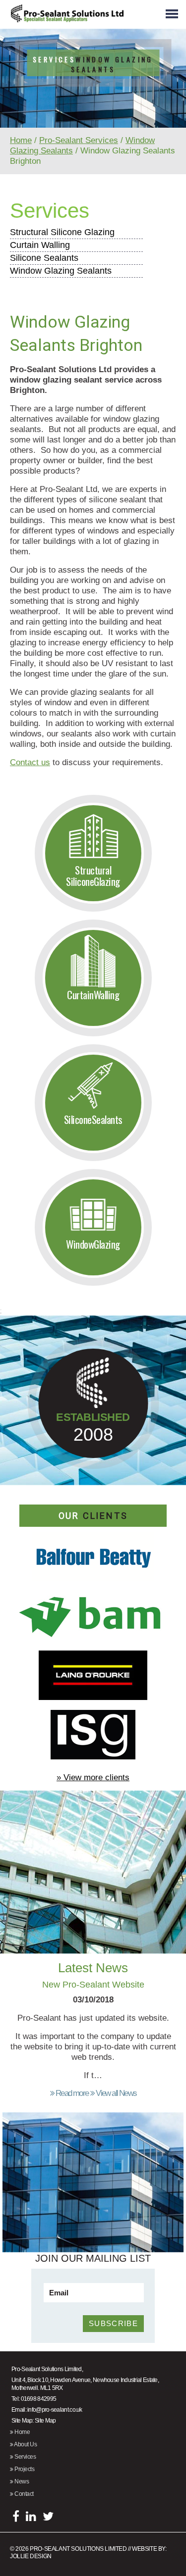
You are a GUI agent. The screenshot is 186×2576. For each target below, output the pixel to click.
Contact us (30, 762)
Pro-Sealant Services (79, 140)
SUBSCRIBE (113, 2323)
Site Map (45, 2421)
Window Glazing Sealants (61, 271)
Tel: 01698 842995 (34, 2399)
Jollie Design (31, 2556)
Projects (24, 2469)
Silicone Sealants (44, 258)
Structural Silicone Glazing (62, 232)
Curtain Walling (40, 245)
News (21, 2481)
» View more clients (93, 1777)
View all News (115, 2093)
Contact (24, 2494)
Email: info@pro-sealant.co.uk (47, 2410)
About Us (25, 2444)
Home (21, 140)
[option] (93, 103)
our (93, 1516)
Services (50, 211)
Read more (71, 2093)
